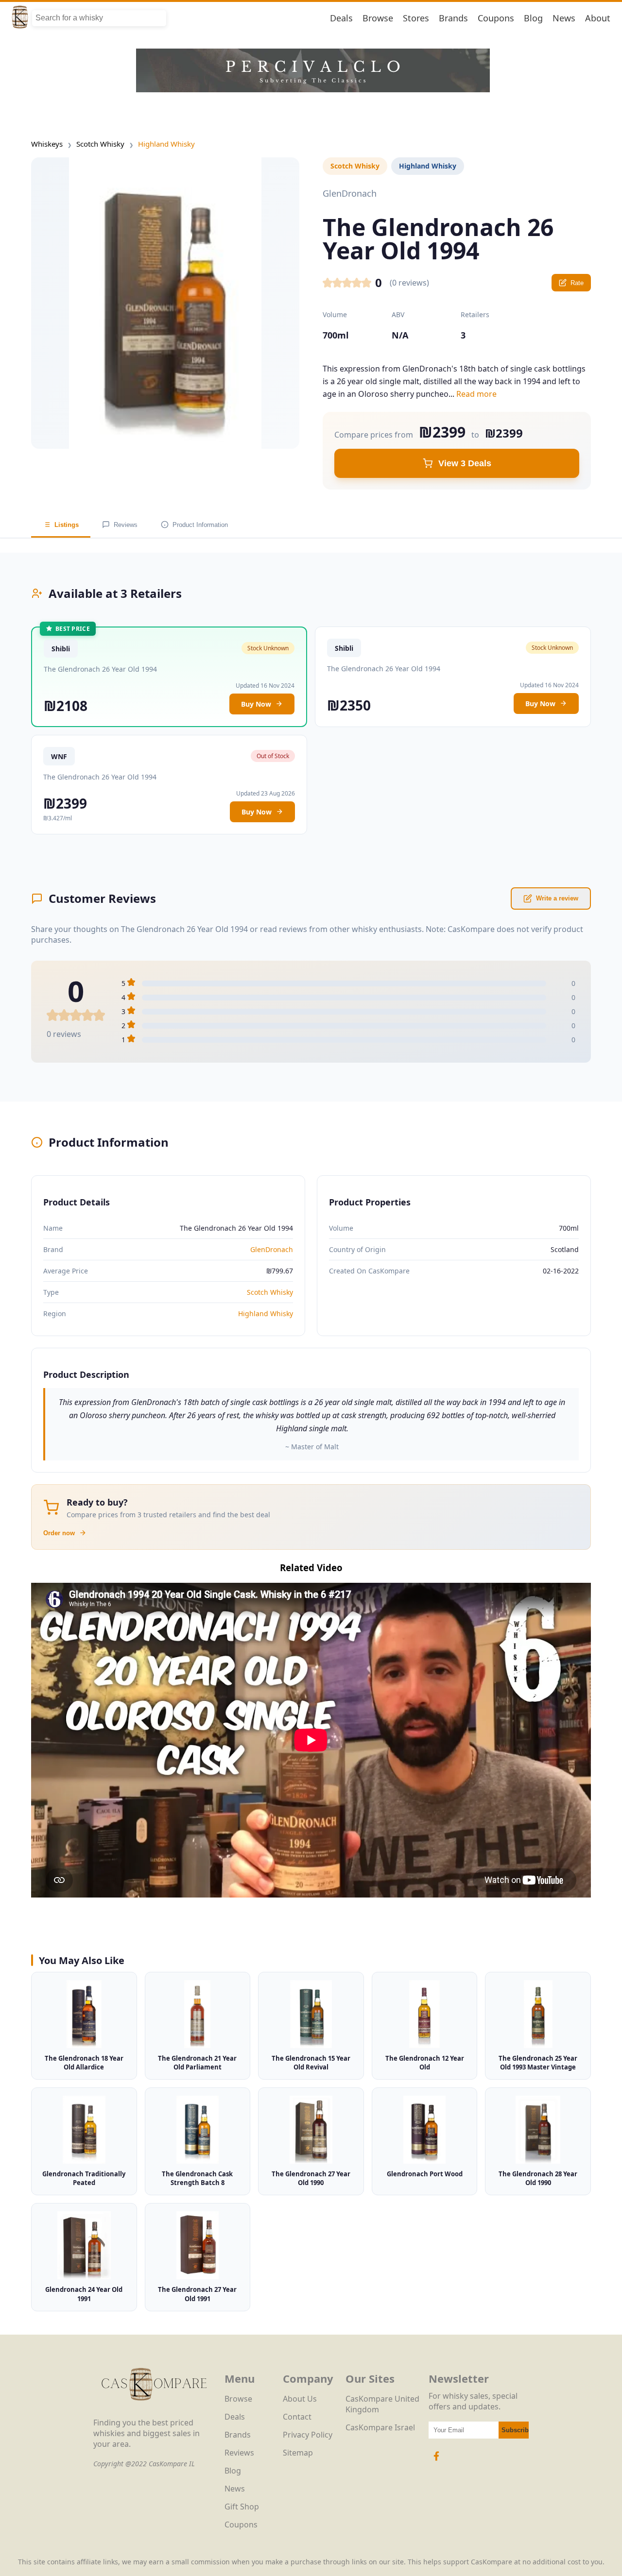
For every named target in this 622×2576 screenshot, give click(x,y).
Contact (297, 2417)
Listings (67, 525)
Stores (416, 18)
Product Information (200, 525)
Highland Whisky (166, 144)
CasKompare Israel (380, 2427)
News (564, 18)
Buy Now (256, 704)
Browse (378, 18)
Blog (533, 18)
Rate (577, 283)
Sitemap (298, 2453)
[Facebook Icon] (436, 2461)
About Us (300, 2399)
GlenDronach (272, 1249)
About (598, 18)
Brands (453, 18)
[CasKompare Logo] (154, 2412)
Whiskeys (47, 144)
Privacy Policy (308, 2435)
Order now (59, 1533)
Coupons (496, 18)
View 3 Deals (465, 463)
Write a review (557, 898)
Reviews (126, 525)
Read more (476, 394)
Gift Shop (242, 2507)
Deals (341, 18)
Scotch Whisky (100, 144)
